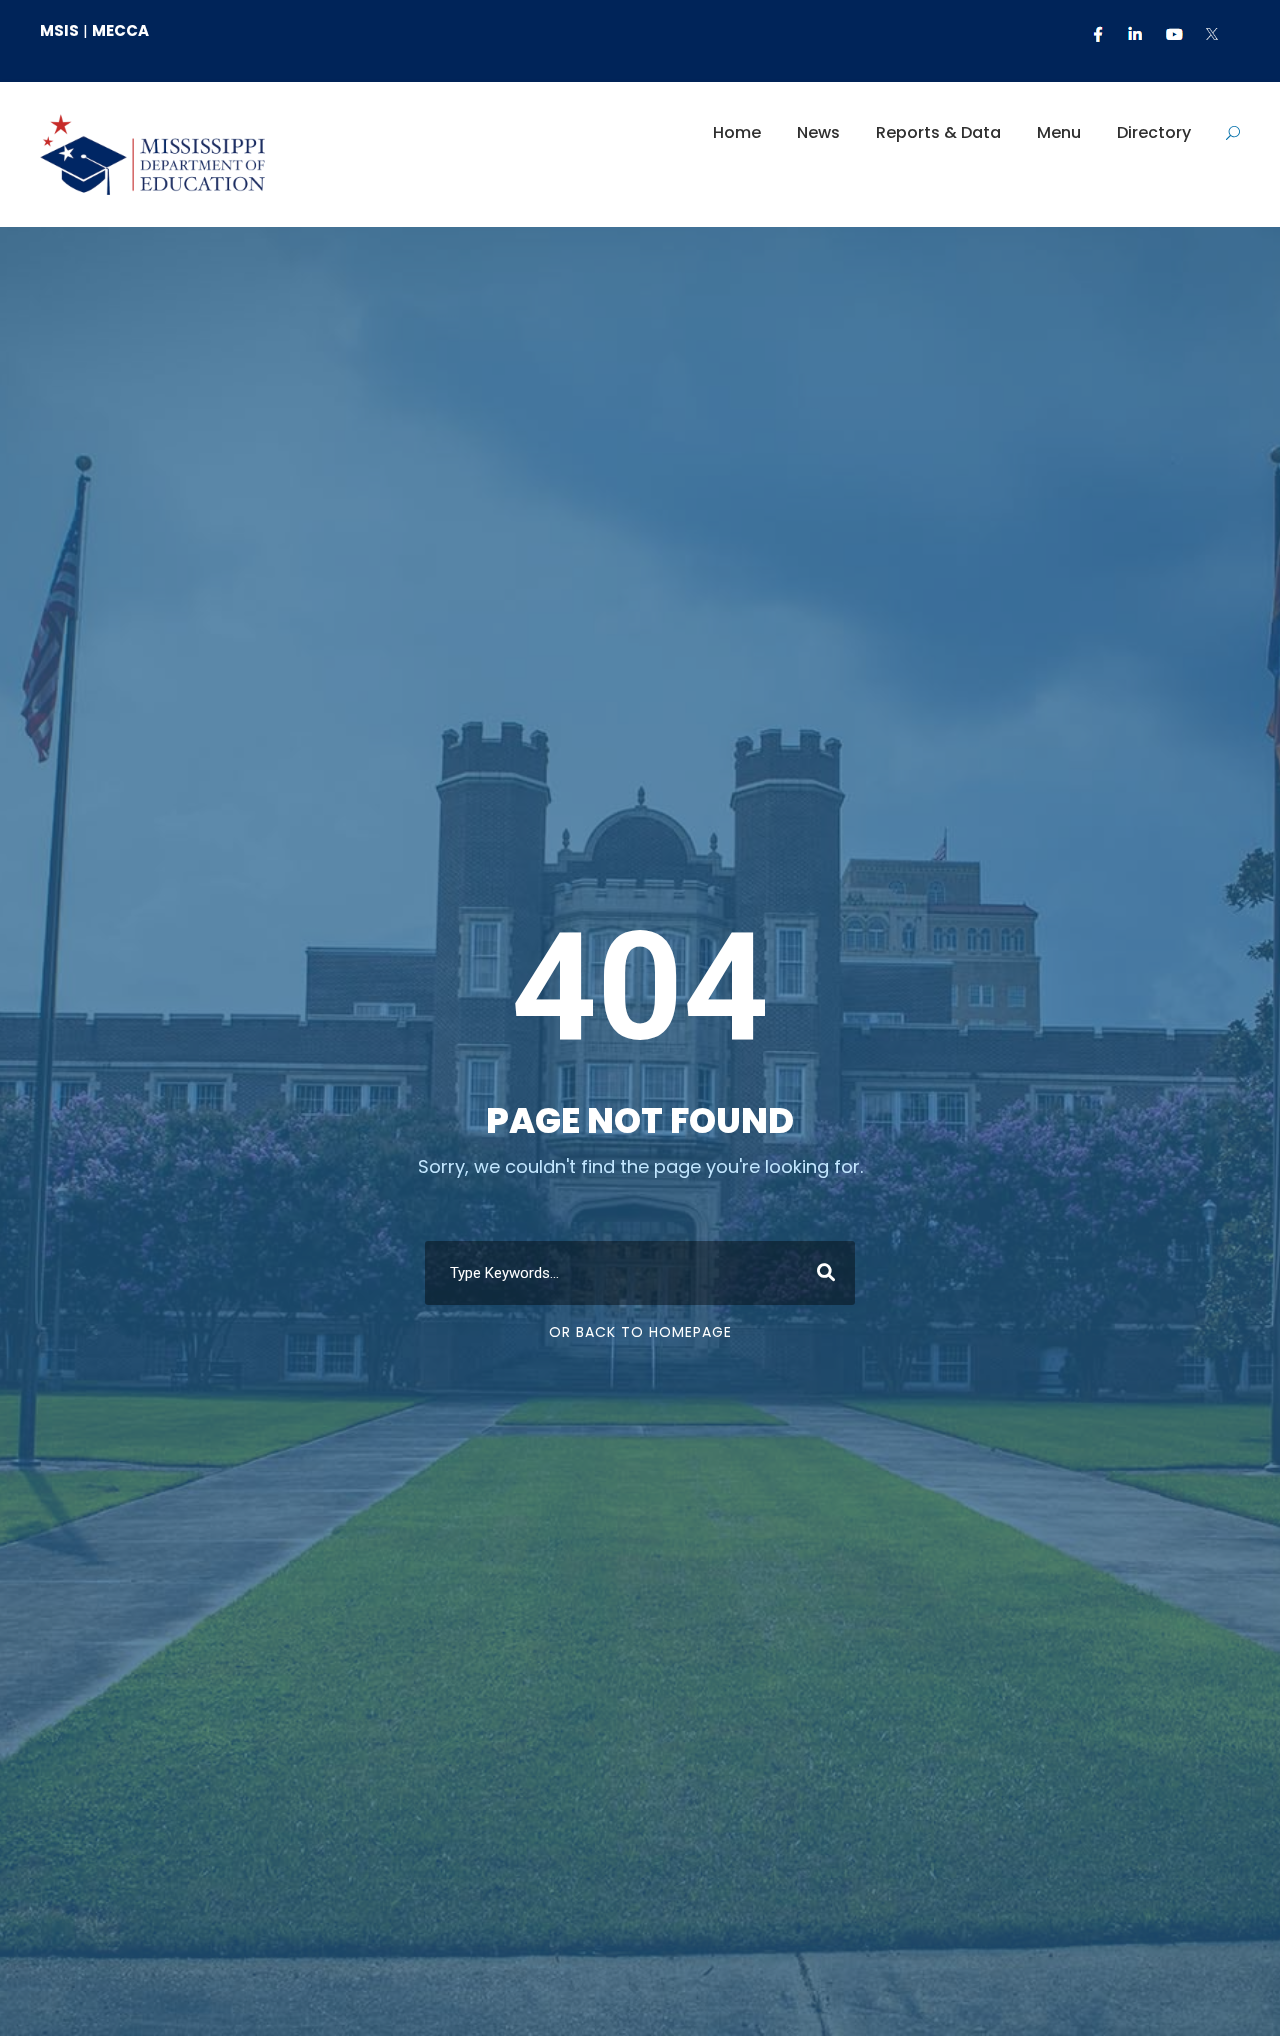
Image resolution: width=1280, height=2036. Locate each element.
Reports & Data (938, 132)
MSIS (59, 30)
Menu (1059, 132)
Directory (1154, 132)
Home (737, 132)
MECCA (120, 30)
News (818, 132)
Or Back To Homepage (640, 1332)
